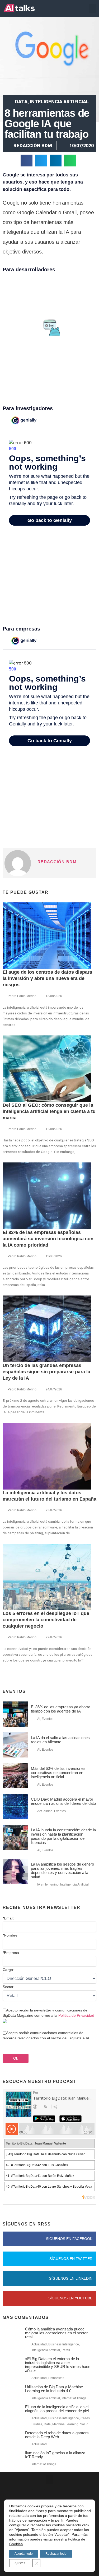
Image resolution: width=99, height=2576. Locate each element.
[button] (93, 9)
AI (39, 1719)
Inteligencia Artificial (59, 102)
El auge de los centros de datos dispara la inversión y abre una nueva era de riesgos (47, 978)
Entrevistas (56, 2378)
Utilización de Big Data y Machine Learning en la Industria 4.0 (54, 2389)
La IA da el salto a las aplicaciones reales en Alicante (60, 1740)
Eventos (48, 1719)
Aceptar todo (24, 2554)
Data (21, 102)
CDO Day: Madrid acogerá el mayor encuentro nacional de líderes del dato (63, 1801)
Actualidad (45, 1811)
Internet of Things (74, 2398)
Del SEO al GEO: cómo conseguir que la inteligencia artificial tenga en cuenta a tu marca (49, 1111)
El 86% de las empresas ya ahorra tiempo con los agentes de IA (61, 1709)
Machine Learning (65, 2424)
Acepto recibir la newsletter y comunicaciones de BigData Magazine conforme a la (48, 2013)
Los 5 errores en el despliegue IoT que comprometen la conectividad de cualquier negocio (46, 1620)
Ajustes (20, 2563)
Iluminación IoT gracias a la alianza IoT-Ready (55, 2455)
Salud (84, 2424)
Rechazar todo (56, 2554)
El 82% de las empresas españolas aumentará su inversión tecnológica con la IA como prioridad (48, 1239)
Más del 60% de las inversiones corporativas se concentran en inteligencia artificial (58, 1773)
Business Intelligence (64, 2344)
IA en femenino (48, 1884)
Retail (66, 2350)
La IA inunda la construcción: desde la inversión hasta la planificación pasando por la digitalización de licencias (63, 1836)
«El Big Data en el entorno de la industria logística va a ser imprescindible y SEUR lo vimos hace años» (58, 2365)
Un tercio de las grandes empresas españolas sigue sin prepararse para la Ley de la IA (46, 1372)
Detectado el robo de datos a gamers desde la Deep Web (57, 2435)
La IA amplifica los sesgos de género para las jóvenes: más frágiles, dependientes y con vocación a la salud (62, 1870)
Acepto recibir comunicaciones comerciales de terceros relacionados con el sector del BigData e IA (46, 2035)
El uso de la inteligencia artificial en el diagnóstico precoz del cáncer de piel (57, 2409)
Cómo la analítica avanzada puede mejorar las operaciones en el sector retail (56, 2333)
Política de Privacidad (76, 2015)
